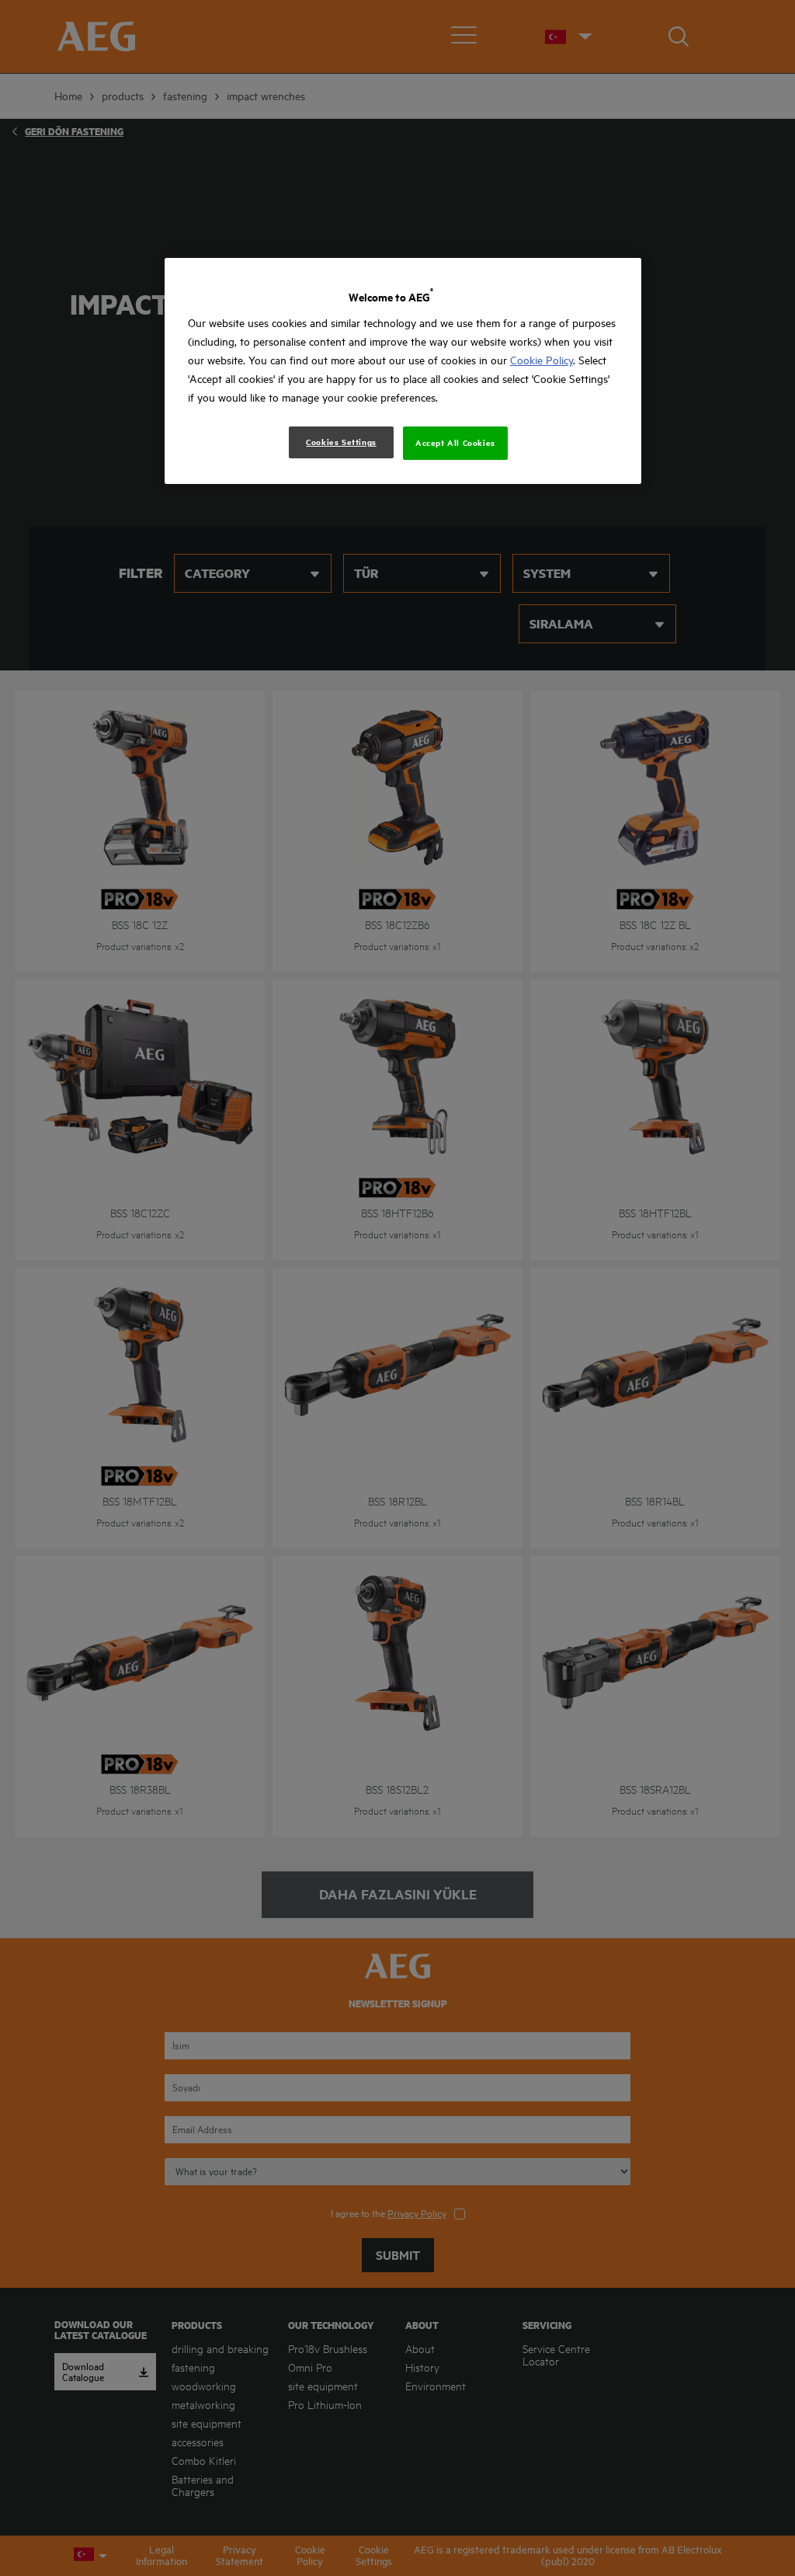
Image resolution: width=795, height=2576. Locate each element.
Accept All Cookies (455, 443)
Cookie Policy (542, 360)
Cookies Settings (341, 442)
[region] (403, 371)
